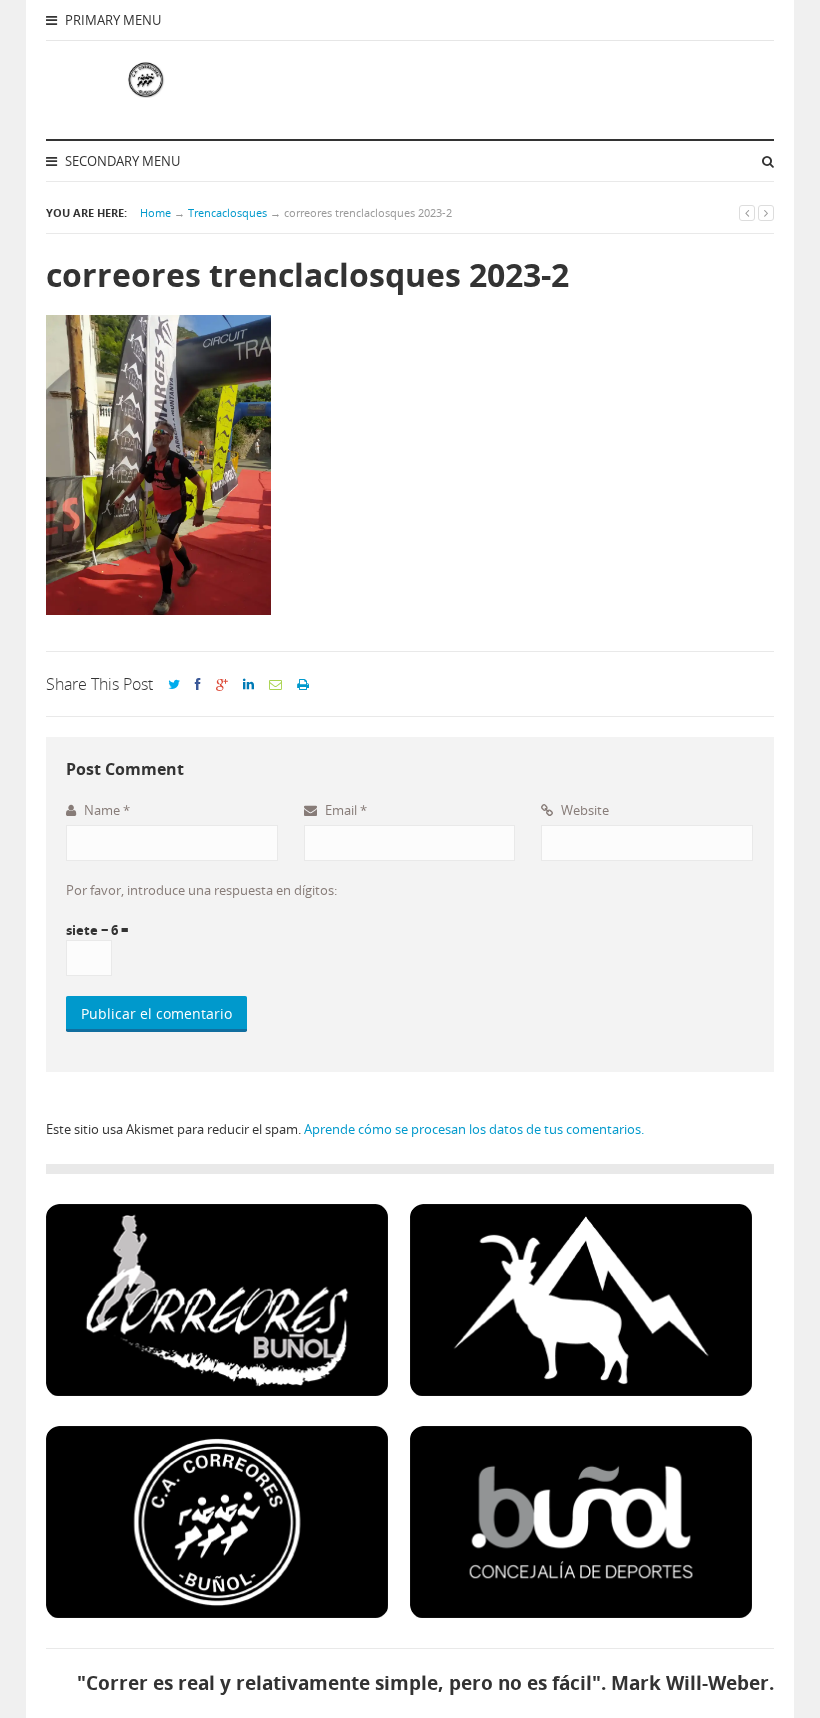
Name (105, 810)
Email (344, 810)
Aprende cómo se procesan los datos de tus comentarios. (474, 1129)
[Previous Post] (747, 212)
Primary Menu (111, 20)
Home (155, 212)
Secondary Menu (121, 161)
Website (583, 810)
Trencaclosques (227, 212)
